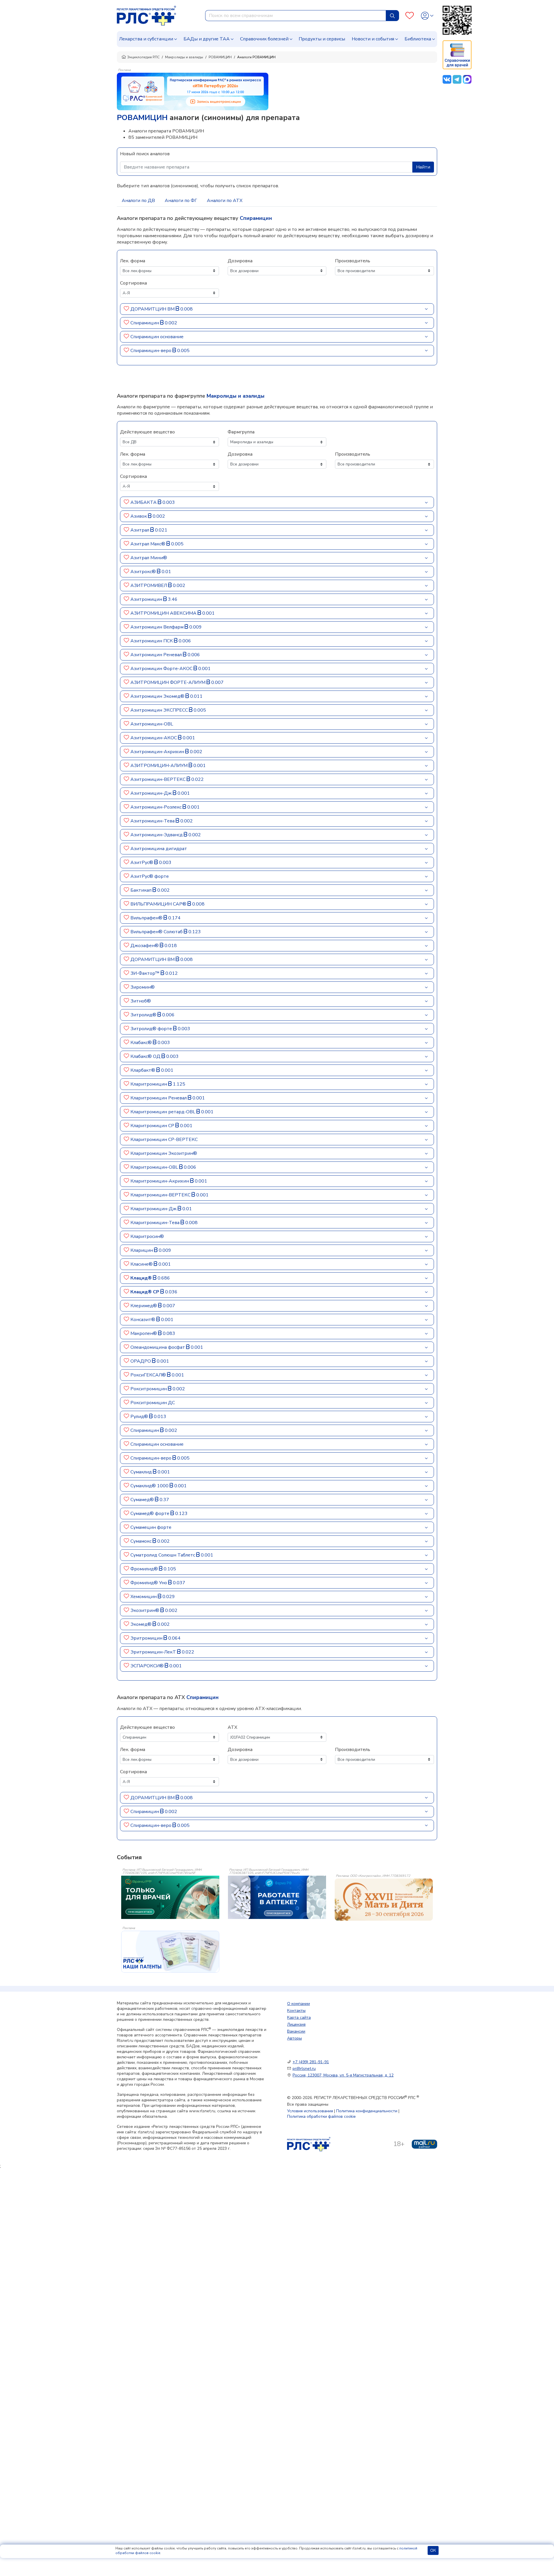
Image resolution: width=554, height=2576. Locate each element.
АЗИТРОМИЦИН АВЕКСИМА (164, 613)
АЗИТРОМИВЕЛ (149, 585)
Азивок (139, 516)
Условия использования (310, 2111)
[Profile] (427, 16)
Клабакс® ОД (146, 1056)
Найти (423, 167)
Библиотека (418, 39)
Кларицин (142, 1250)
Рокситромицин (149, 1389)
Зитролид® (144, 1015)
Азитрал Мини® (149, 558)
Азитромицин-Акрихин (158, 752)
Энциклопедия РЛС (143, 57)
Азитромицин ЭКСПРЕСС (160, 710)
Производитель (353, 261)
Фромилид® (145, 1569)
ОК (433, 2550)
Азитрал (140, 530)
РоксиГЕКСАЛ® (149, 1375)
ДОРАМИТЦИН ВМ (153, 309)
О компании (298, 2004)
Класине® (142, 1264)
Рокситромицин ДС (153, 1403)
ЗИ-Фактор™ (146, 973)
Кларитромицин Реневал (159, 1098)
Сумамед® (143, 1500)
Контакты (296, 2011)
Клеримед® (144, 1306)
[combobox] (296, 16)
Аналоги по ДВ (138, 201)
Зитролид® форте (152, 1029)
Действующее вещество (147, 432)
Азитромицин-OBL (152, 724)
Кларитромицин (149, 1084)
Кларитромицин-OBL (155, 1167)
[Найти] (392, 16)
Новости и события (373, 39)
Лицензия (296, 2024)
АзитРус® (142, 863)
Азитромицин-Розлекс (157, 807)
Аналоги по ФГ (181, 201)
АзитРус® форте (150, 876)
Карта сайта (299, 2017)
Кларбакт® (143, 1070)
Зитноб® (141, 1001)
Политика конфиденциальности (367, 2111)
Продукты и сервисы (322, 39)
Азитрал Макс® (148, 544)
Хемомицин (144, 1597)
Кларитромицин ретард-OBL (163, 1112)
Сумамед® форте (150, 1514)
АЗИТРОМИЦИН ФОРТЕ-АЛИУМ (169, 682)
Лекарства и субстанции (146, 39)
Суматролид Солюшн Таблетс (163, 1555)
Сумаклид (142, 1472)
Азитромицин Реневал (157, 655)
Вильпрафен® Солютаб (157, 932)
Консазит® (143, 1320)
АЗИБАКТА (144, 502)
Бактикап (142, 890)
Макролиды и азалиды (184, 57)
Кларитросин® (147, 1236)
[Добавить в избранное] (127, 309)
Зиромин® (143, 987)
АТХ (232, 1727)
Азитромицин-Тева (153, 821)
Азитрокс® (144, 572)
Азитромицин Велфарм (158, 627)
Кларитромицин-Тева (156, 1223)
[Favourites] (410, 16)
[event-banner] (384, 1900)
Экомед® (142, 1624)
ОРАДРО (141, 1361)
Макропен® (144, 1333)
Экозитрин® (145, 1610)
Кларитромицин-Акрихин (160, 1181)
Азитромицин (147, 599)
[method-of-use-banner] (193, 91)
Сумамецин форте (151, 1527)
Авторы (294, 2038)
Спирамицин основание (157, 337)
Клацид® (142, 1278)
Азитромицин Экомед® (158, 696)
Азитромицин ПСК (152, 641)
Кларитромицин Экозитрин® (164, 1153)
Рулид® (140, 1417)
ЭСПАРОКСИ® (148, 1666)
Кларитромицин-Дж (154, 1209)
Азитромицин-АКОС (154, 738)
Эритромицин (147, 1638)
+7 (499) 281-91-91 (311, 2062)
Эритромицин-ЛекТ (154, 1652)
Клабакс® (142, 1043)
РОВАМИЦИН (220, 57)
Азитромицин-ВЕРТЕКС (159, 779)
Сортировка (133, 283)
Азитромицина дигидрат (159, 849)
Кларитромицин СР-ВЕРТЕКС (164, 1140)
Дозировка (240, 261)
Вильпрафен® (147, 918)
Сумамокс (142, 1541)
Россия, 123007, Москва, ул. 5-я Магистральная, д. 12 (343, 2075)
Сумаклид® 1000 (150, 1486)
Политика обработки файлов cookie (321, 2116)
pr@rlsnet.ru (304, 2069)
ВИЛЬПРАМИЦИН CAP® (159, 904)
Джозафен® (145, 946)
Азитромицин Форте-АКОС (162, 669)
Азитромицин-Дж (152, 793)
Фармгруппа (241, 432)
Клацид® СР (145, 1292)
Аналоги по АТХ (225, 201)
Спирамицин (145, 323)
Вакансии (296, 2031)
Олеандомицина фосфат (158, 1347)
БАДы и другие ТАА (207, 39)
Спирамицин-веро (151, 351)
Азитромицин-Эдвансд (157, 835)
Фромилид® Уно (149, 1583)
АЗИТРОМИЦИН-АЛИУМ (160, 766)
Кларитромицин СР (153, 1126)
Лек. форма (133, 261)
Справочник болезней (264, 39)
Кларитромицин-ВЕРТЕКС (161, 1195)
